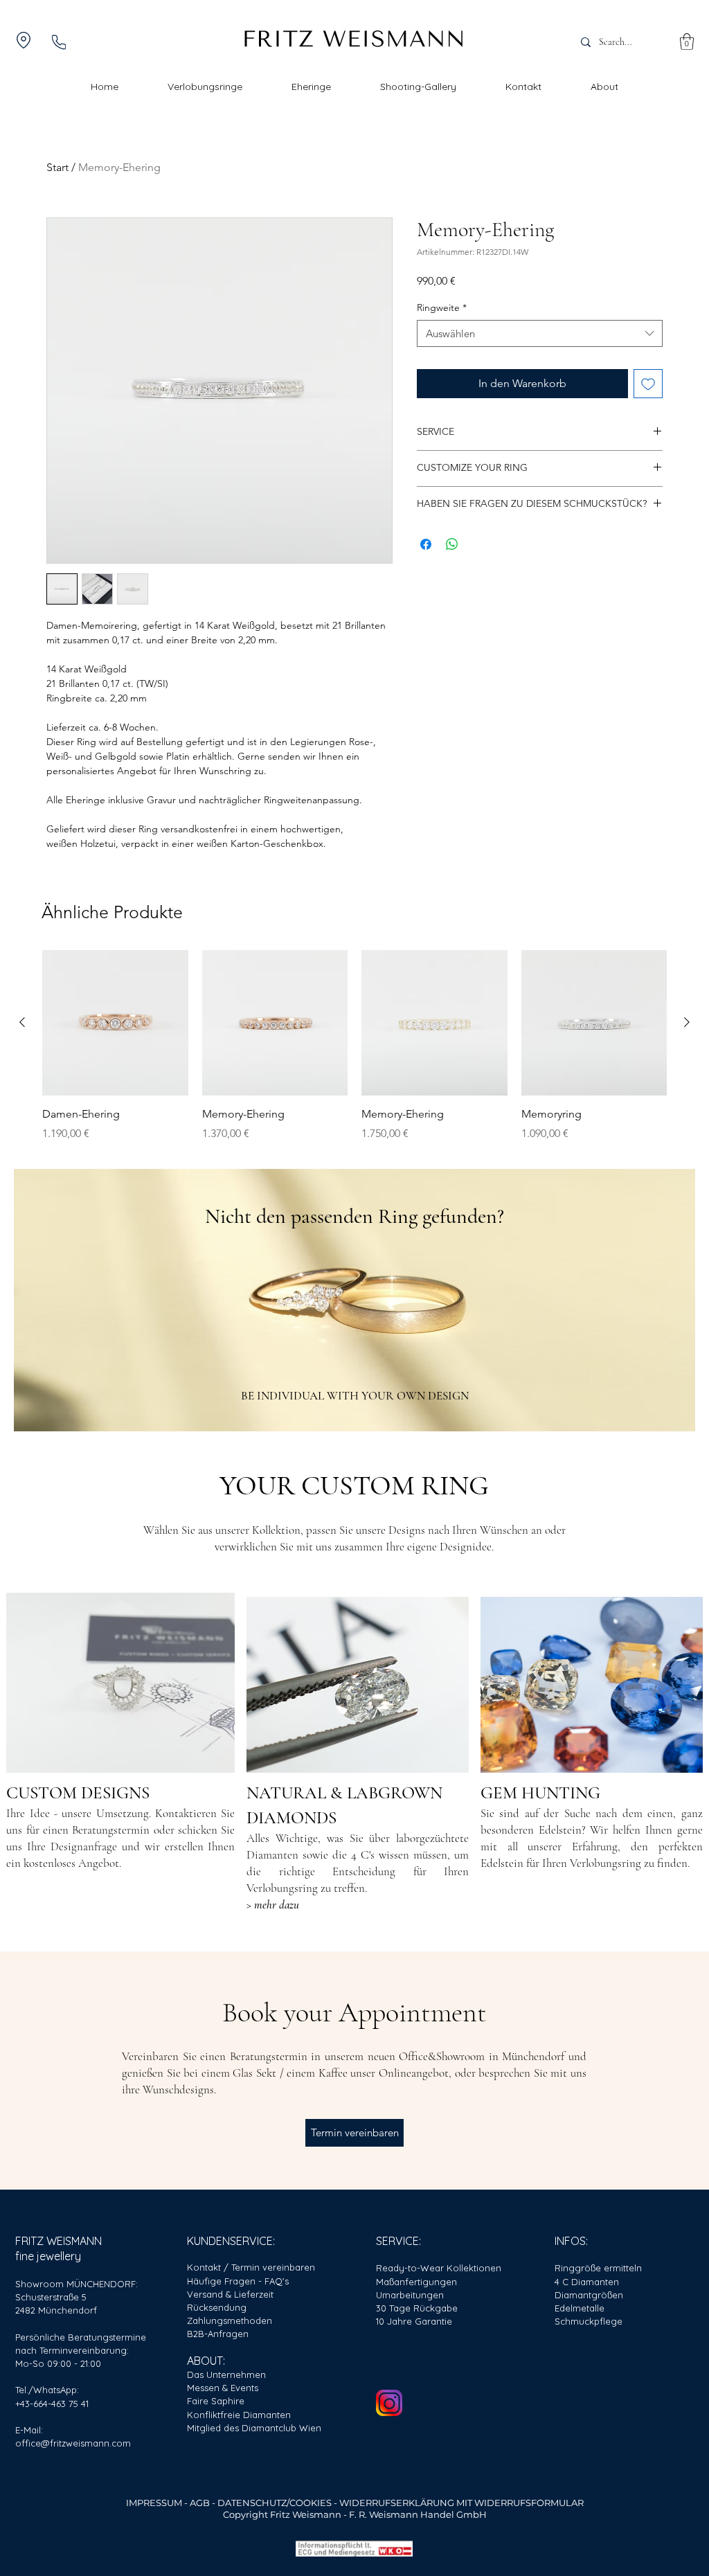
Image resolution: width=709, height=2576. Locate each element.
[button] (687, 42)
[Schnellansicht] (115, 1023)
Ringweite (442, 307)
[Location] (24, 40)
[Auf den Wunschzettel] (648, 384)
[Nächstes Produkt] (687, 1022)
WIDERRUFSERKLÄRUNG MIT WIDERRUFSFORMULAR (461, 2503)
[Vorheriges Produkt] (22, 1022)
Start (57, 167)
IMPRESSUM (154, 2503)
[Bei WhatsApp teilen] (452, 544)
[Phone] (59, 42)
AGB (201, 2503)
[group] (354, 1046)
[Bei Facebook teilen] (426, 544)
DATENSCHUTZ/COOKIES (275, 2503)
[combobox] (540, 333)
